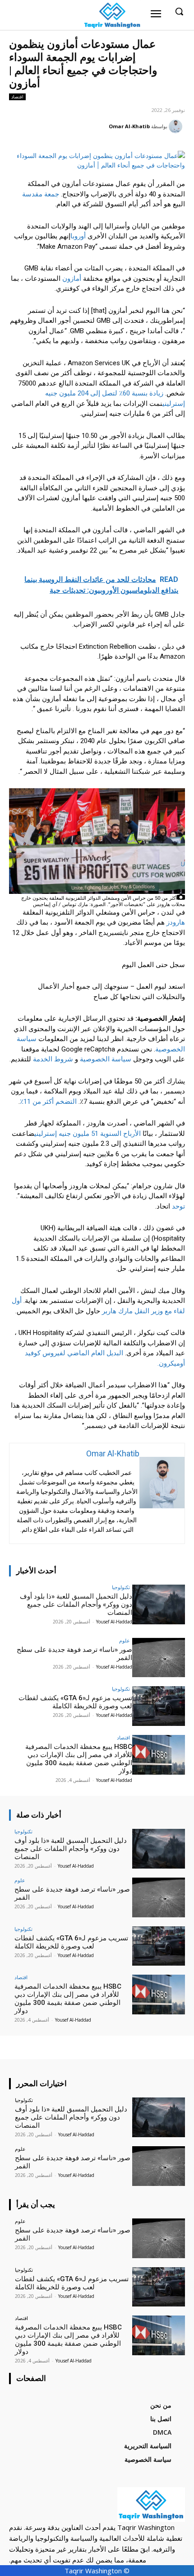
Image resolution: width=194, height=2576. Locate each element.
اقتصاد (17, 97)
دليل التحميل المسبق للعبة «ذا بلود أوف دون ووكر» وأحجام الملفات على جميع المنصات (76, 1604)
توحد (178, 1206)
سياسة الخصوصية (106, 1059)
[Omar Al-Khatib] (177, 126)
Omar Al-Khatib (129, 126)
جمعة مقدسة (41, 194)
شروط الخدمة (53, 1059)
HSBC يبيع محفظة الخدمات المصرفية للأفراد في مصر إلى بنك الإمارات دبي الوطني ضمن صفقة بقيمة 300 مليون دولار (79, 1759)
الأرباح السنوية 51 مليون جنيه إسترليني (88, 1134)
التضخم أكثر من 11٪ (48, 1102)
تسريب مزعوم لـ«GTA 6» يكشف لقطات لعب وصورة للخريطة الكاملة (75, 1702)
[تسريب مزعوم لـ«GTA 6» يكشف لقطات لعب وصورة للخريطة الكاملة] (159, 1706)
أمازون (72, 279)
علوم (125, 1640)
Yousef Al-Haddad (114, 1622)
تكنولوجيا (121, 1587)
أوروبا (78, 236)
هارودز (176, 922)
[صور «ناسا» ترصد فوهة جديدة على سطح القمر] (159, 1658)
